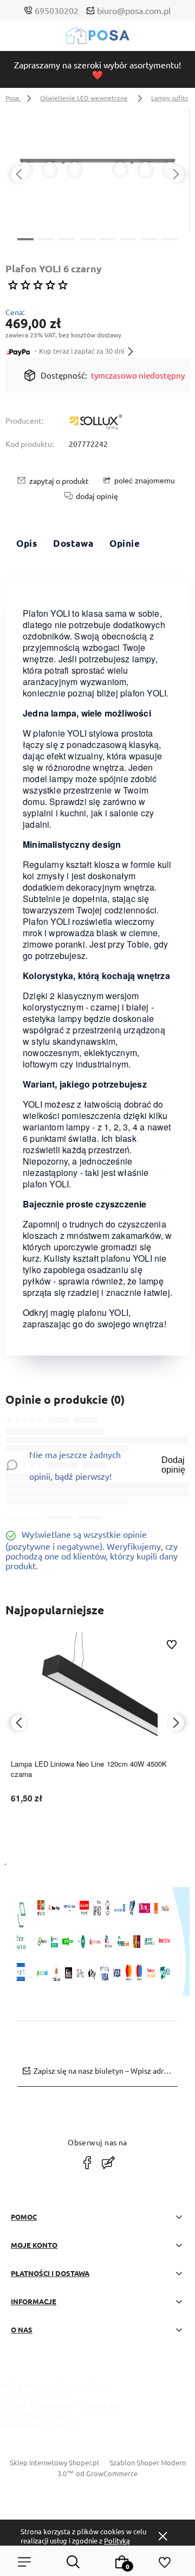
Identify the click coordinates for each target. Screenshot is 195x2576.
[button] (25, 238)
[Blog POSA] (108, 2163)
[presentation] (19, 174)
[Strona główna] (97, 38)
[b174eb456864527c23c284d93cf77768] (97, 169)
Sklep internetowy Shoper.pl (54, 2462)
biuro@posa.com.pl (134, 10)
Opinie (125, 543)
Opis (27, 543)
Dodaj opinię (173, 1465)
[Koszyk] (122, 2562)
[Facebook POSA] (87, 2163)
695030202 (57, 10)
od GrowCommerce (107, 2473)
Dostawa (73, 543)
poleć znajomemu (145, 481)
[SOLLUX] (96, 423)
